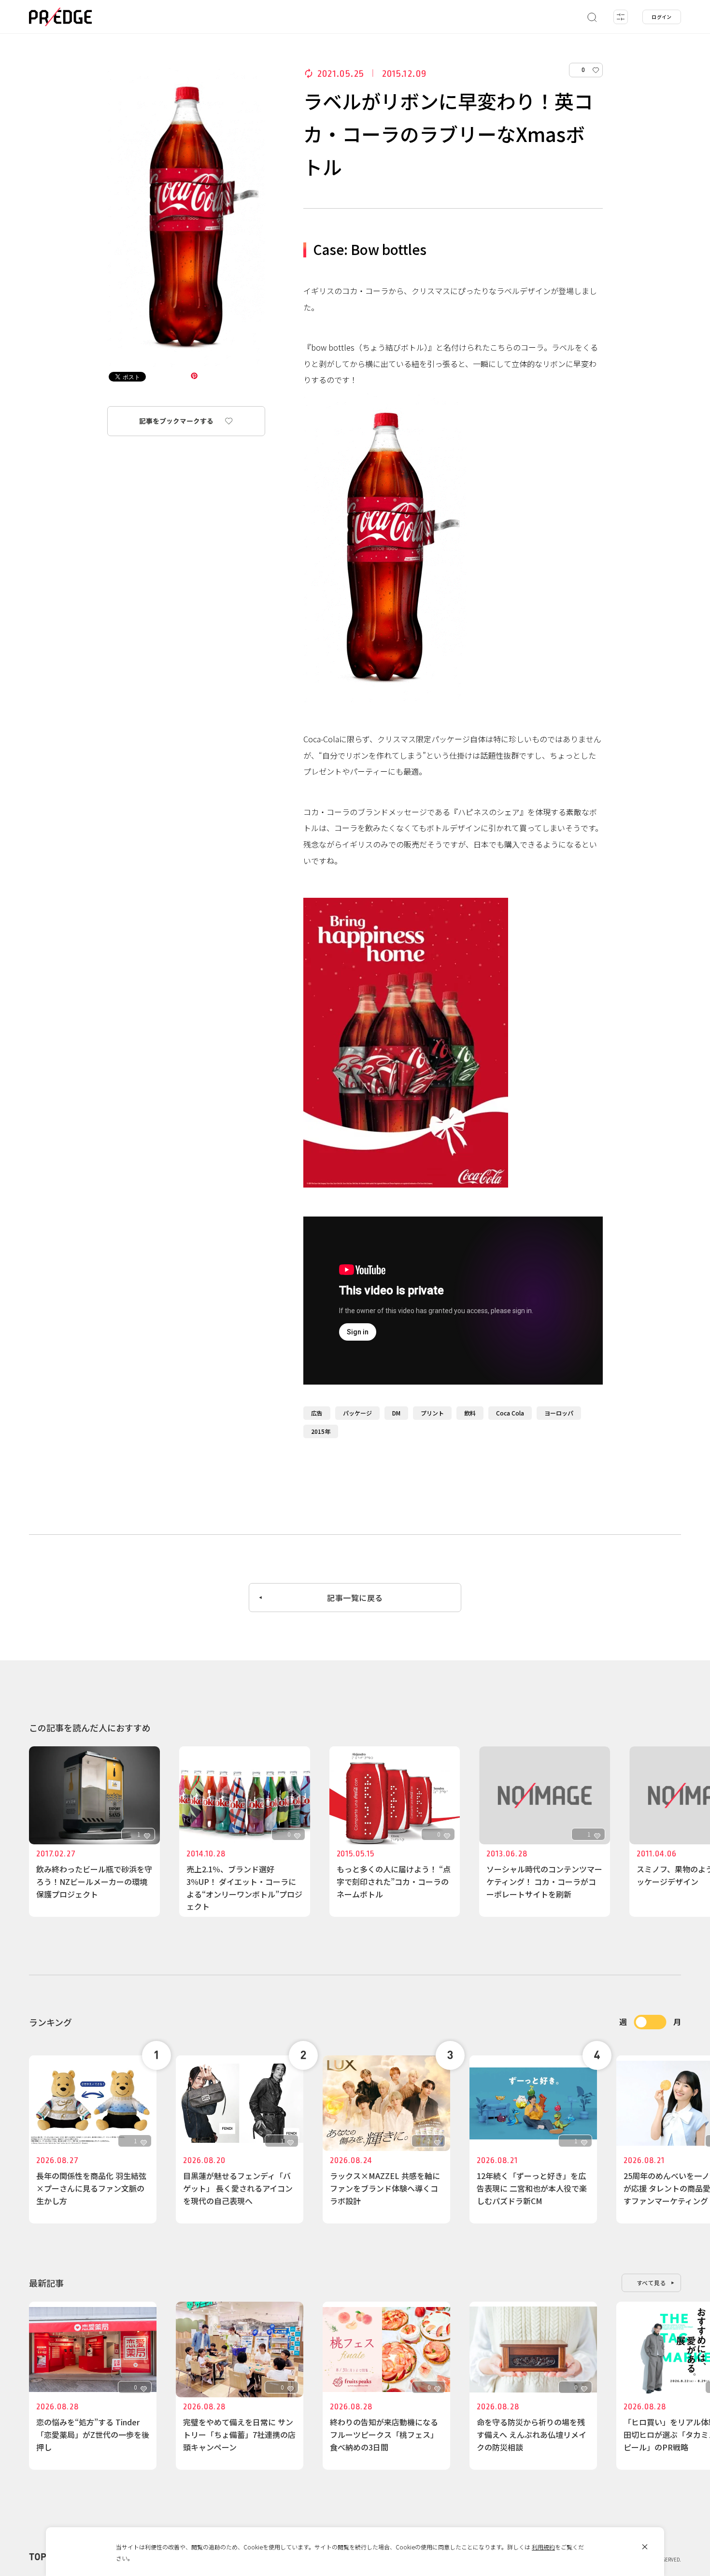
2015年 (321, 1431)
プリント (432, 1413)
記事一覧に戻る (355, 1598)
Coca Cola (510, 1413)
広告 (317, 1413)
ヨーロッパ (559, 1413)
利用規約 (543, 2547)
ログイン (662, 17)
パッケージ (357, 1413)
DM (396, 1413)
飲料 (470, 1413)
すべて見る (652, 2283)
